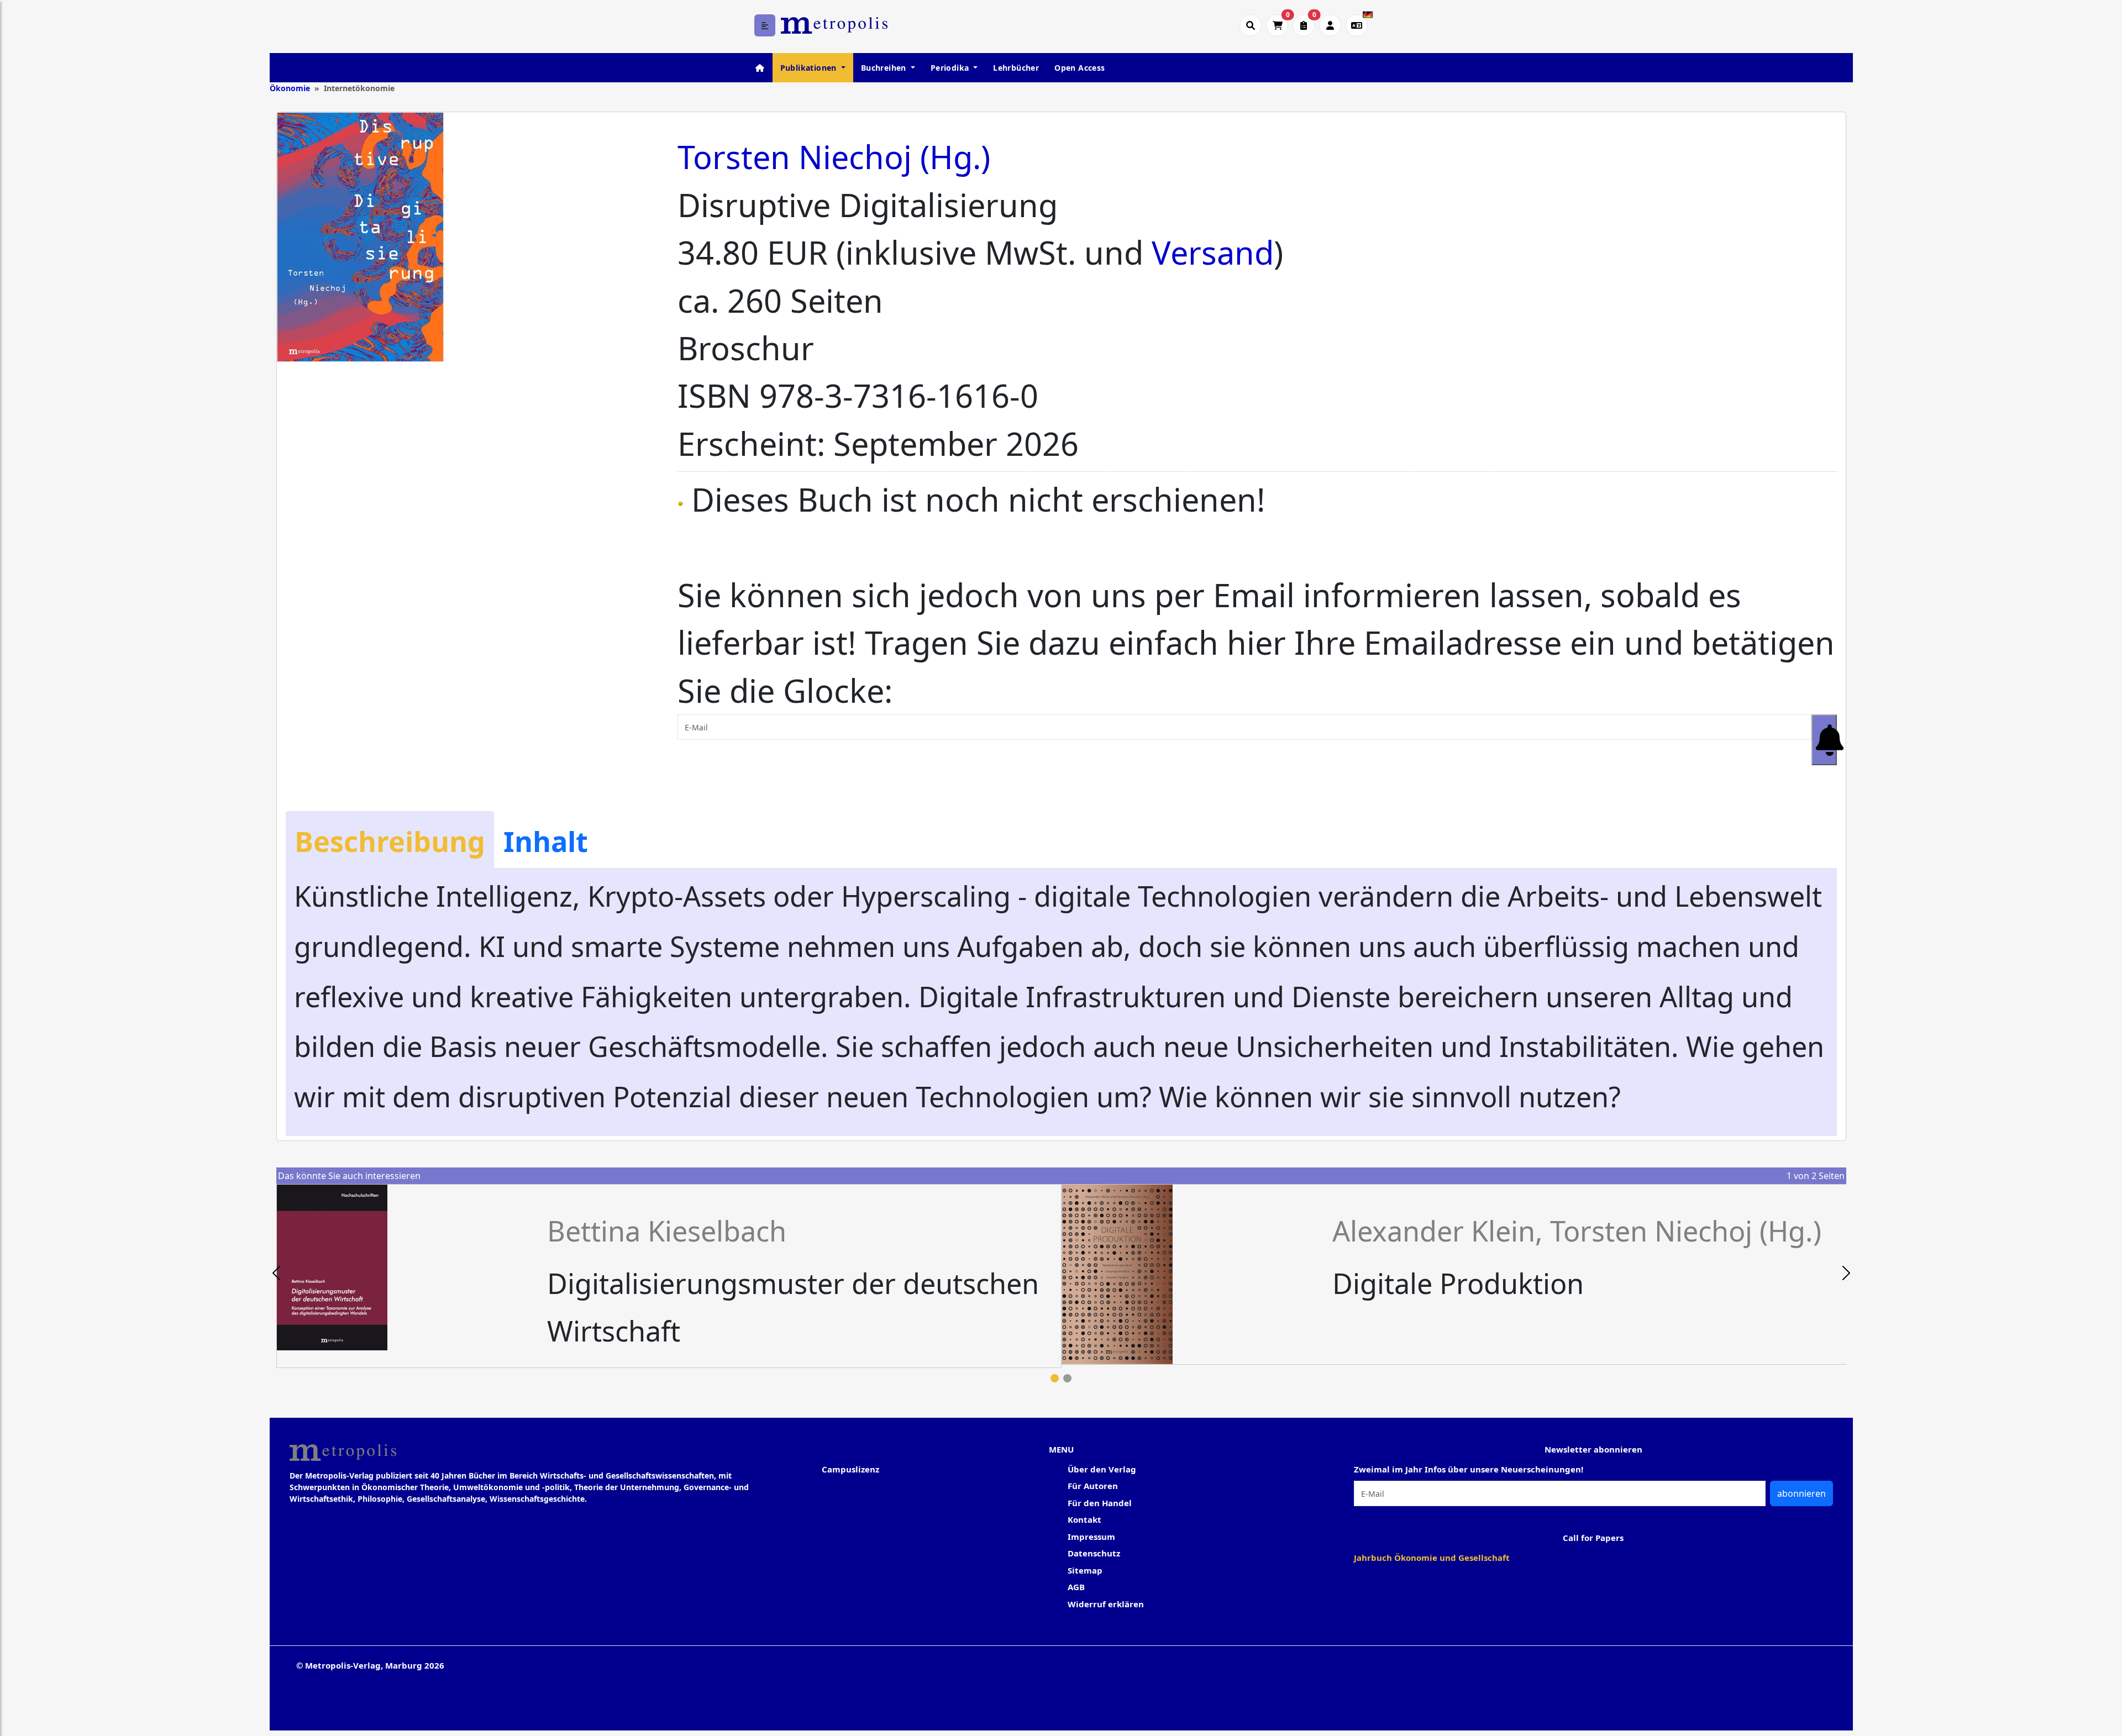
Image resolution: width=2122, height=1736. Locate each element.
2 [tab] (1067, 1378)
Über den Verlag (1102, 1469)
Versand (1213, 252)
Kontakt (1084, 1519)
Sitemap (1085, 1570)
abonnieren (1801, 1493)
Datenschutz (1094, 1553)
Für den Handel (1100, 1503)
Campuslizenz (850, 1469)
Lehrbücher (1016, 68)
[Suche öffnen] (1251, 25)
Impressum (1091, 1537)
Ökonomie (290, 88)
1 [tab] (1055, 1378)
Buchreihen (885, 68)
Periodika (951, 68)
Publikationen (810, 68)
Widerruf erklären (1106, 1604)
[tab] (390, 840)
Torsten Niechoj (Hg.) (834, 157)
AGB (1076, 1587)
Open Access (1080, 68)
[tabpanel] (669, 1276)
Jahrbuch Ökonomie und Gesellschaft (1432, 1558)
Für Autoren (1093, 1486)
